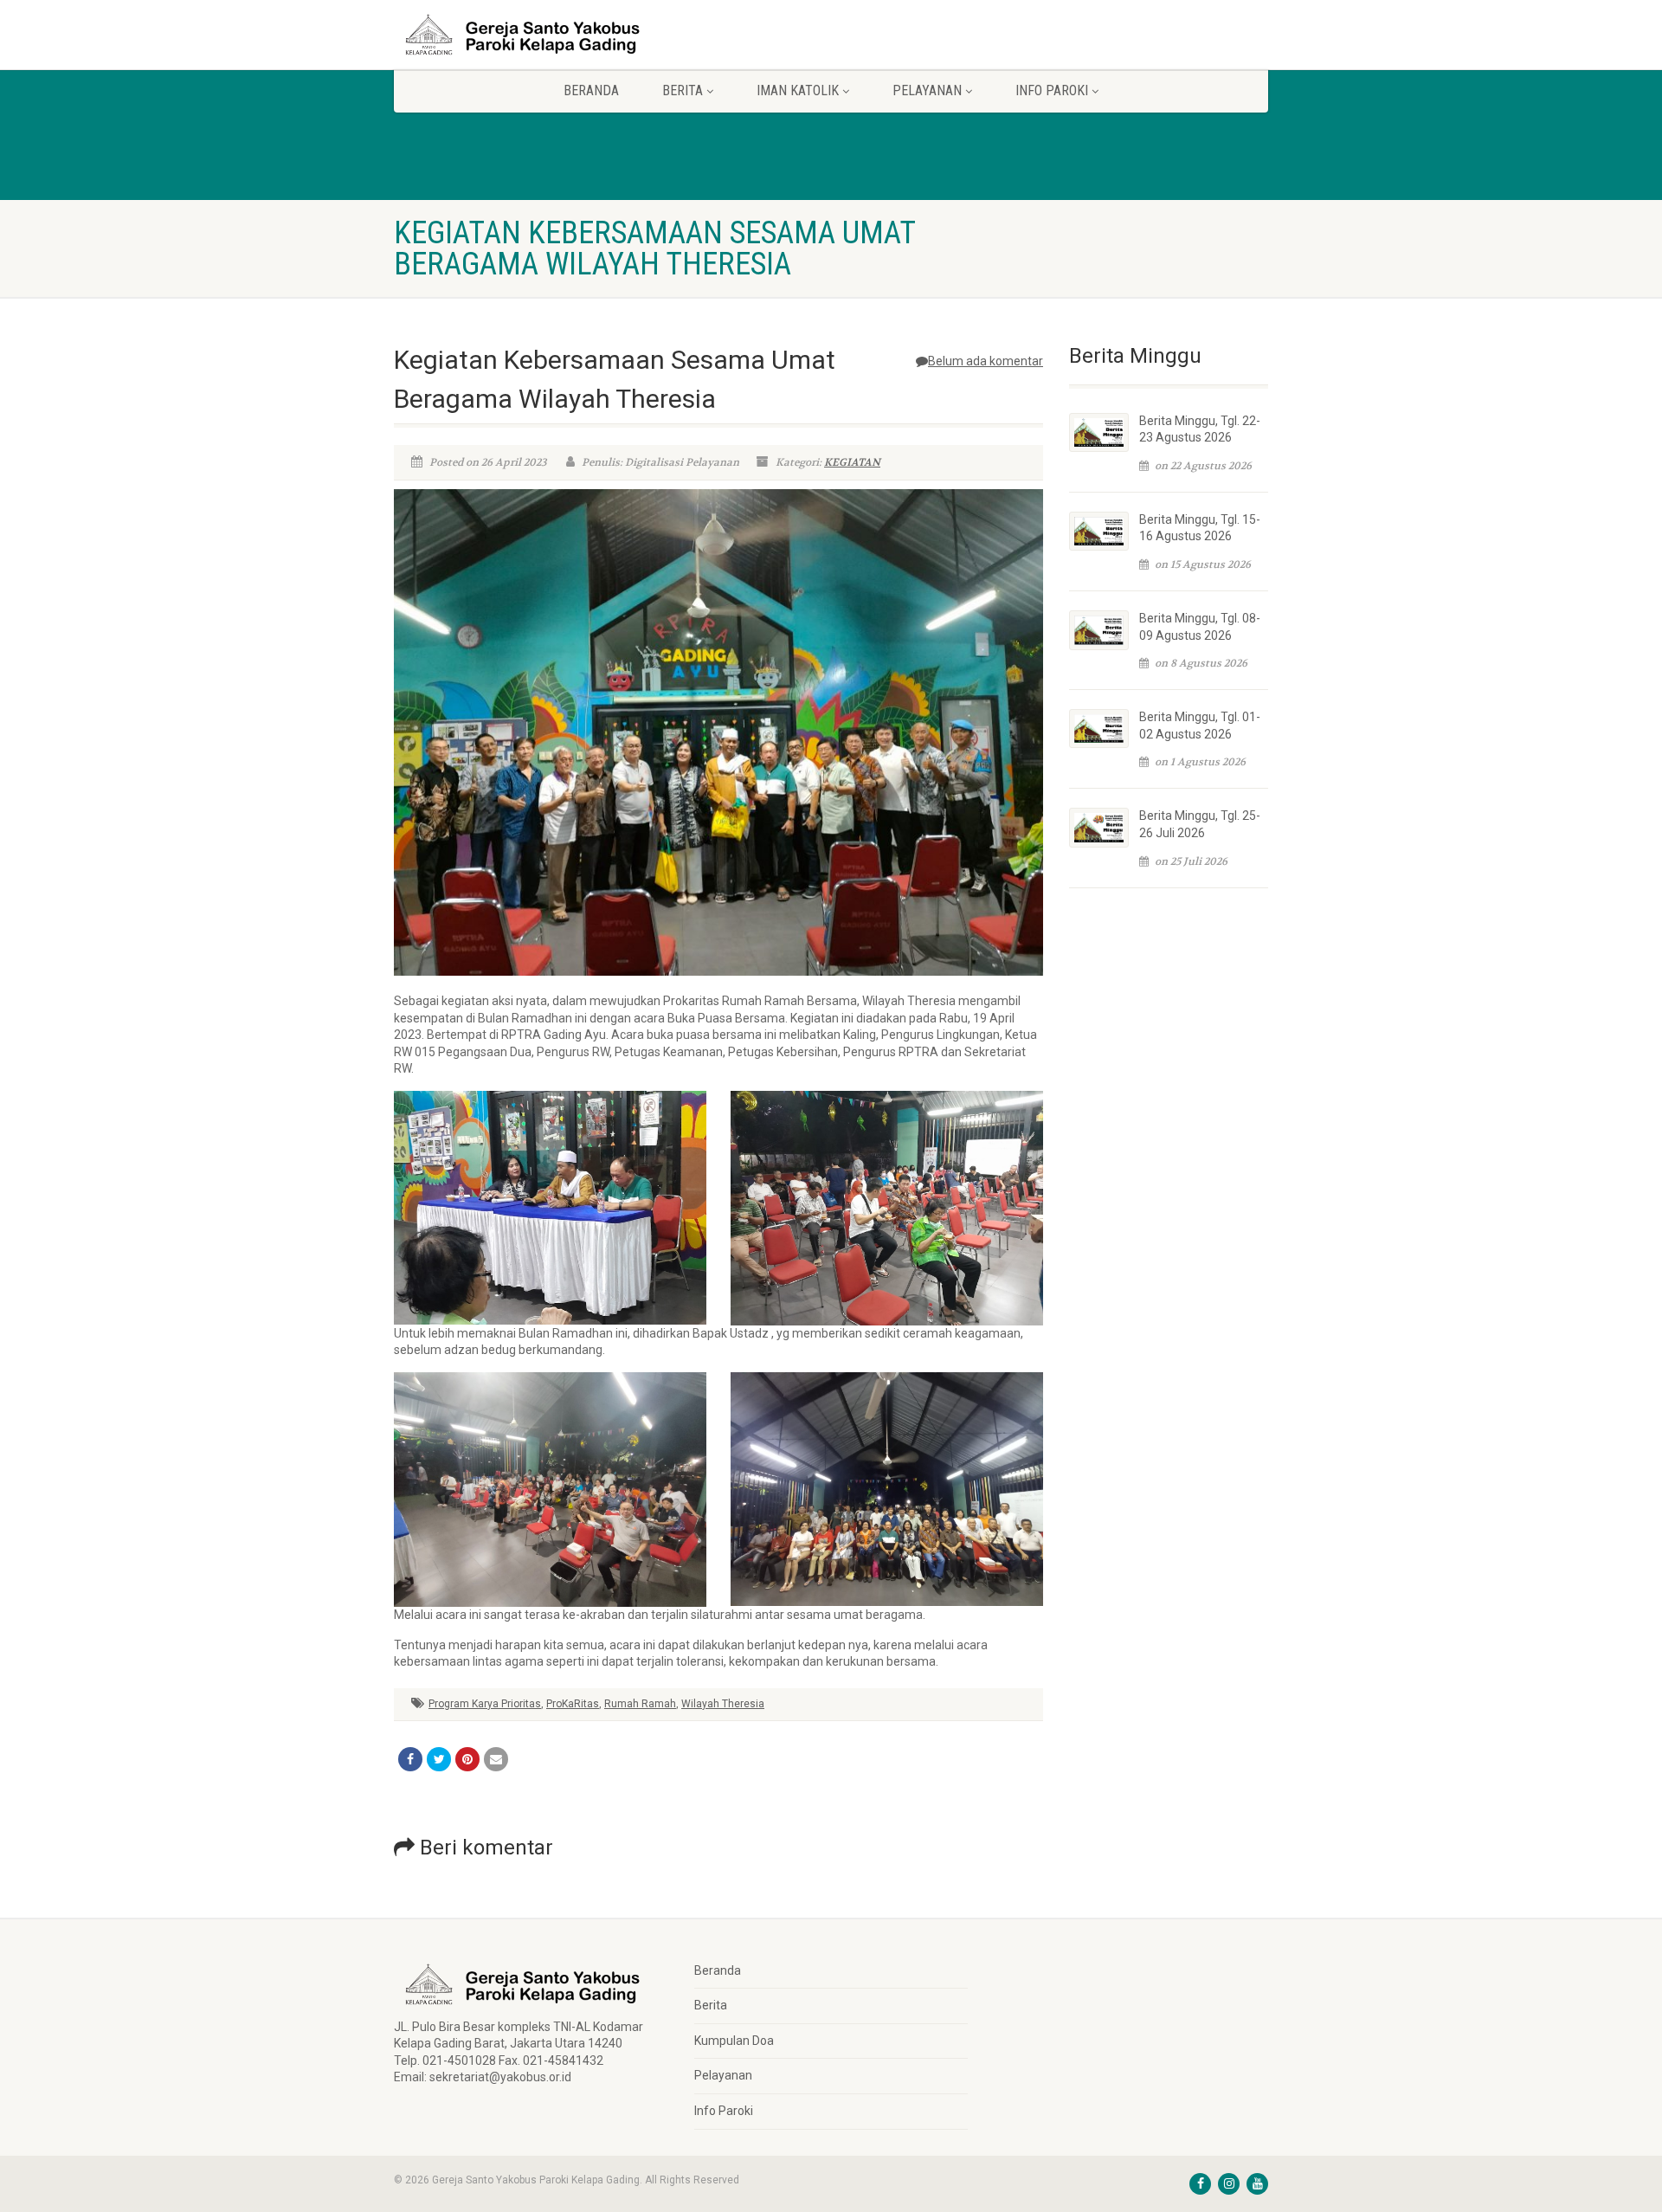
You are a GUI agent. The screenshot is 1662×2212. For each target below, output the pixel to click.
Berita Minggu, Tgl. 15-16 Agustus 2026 (1200, 528)
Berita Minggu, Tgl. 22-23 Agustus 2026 (1200, 429)
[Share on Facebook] (410, 1759)
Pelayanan (723, 2075)
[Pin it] (467, 1759)
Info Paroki (724, 2111)
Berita (711, 2005)
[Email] (496, 1759)
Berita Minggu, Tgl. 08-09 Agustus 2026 (1200, 627)
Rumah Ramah (640, 1704)
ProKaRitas (573, 1704)
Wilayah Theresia (723, 1704)
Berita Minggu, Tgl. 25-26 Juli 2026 (1200, 824)
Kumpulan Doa (734, 2041)
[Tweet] (439, 1759)
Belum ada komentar (986, 361)
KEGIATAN (852, 462)
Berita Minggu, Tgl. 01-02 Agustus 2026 (1200, 726)
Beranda (591, 90)
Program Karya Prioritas (485, 1704)
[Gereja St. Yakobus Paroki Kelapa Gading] (531, 35)
